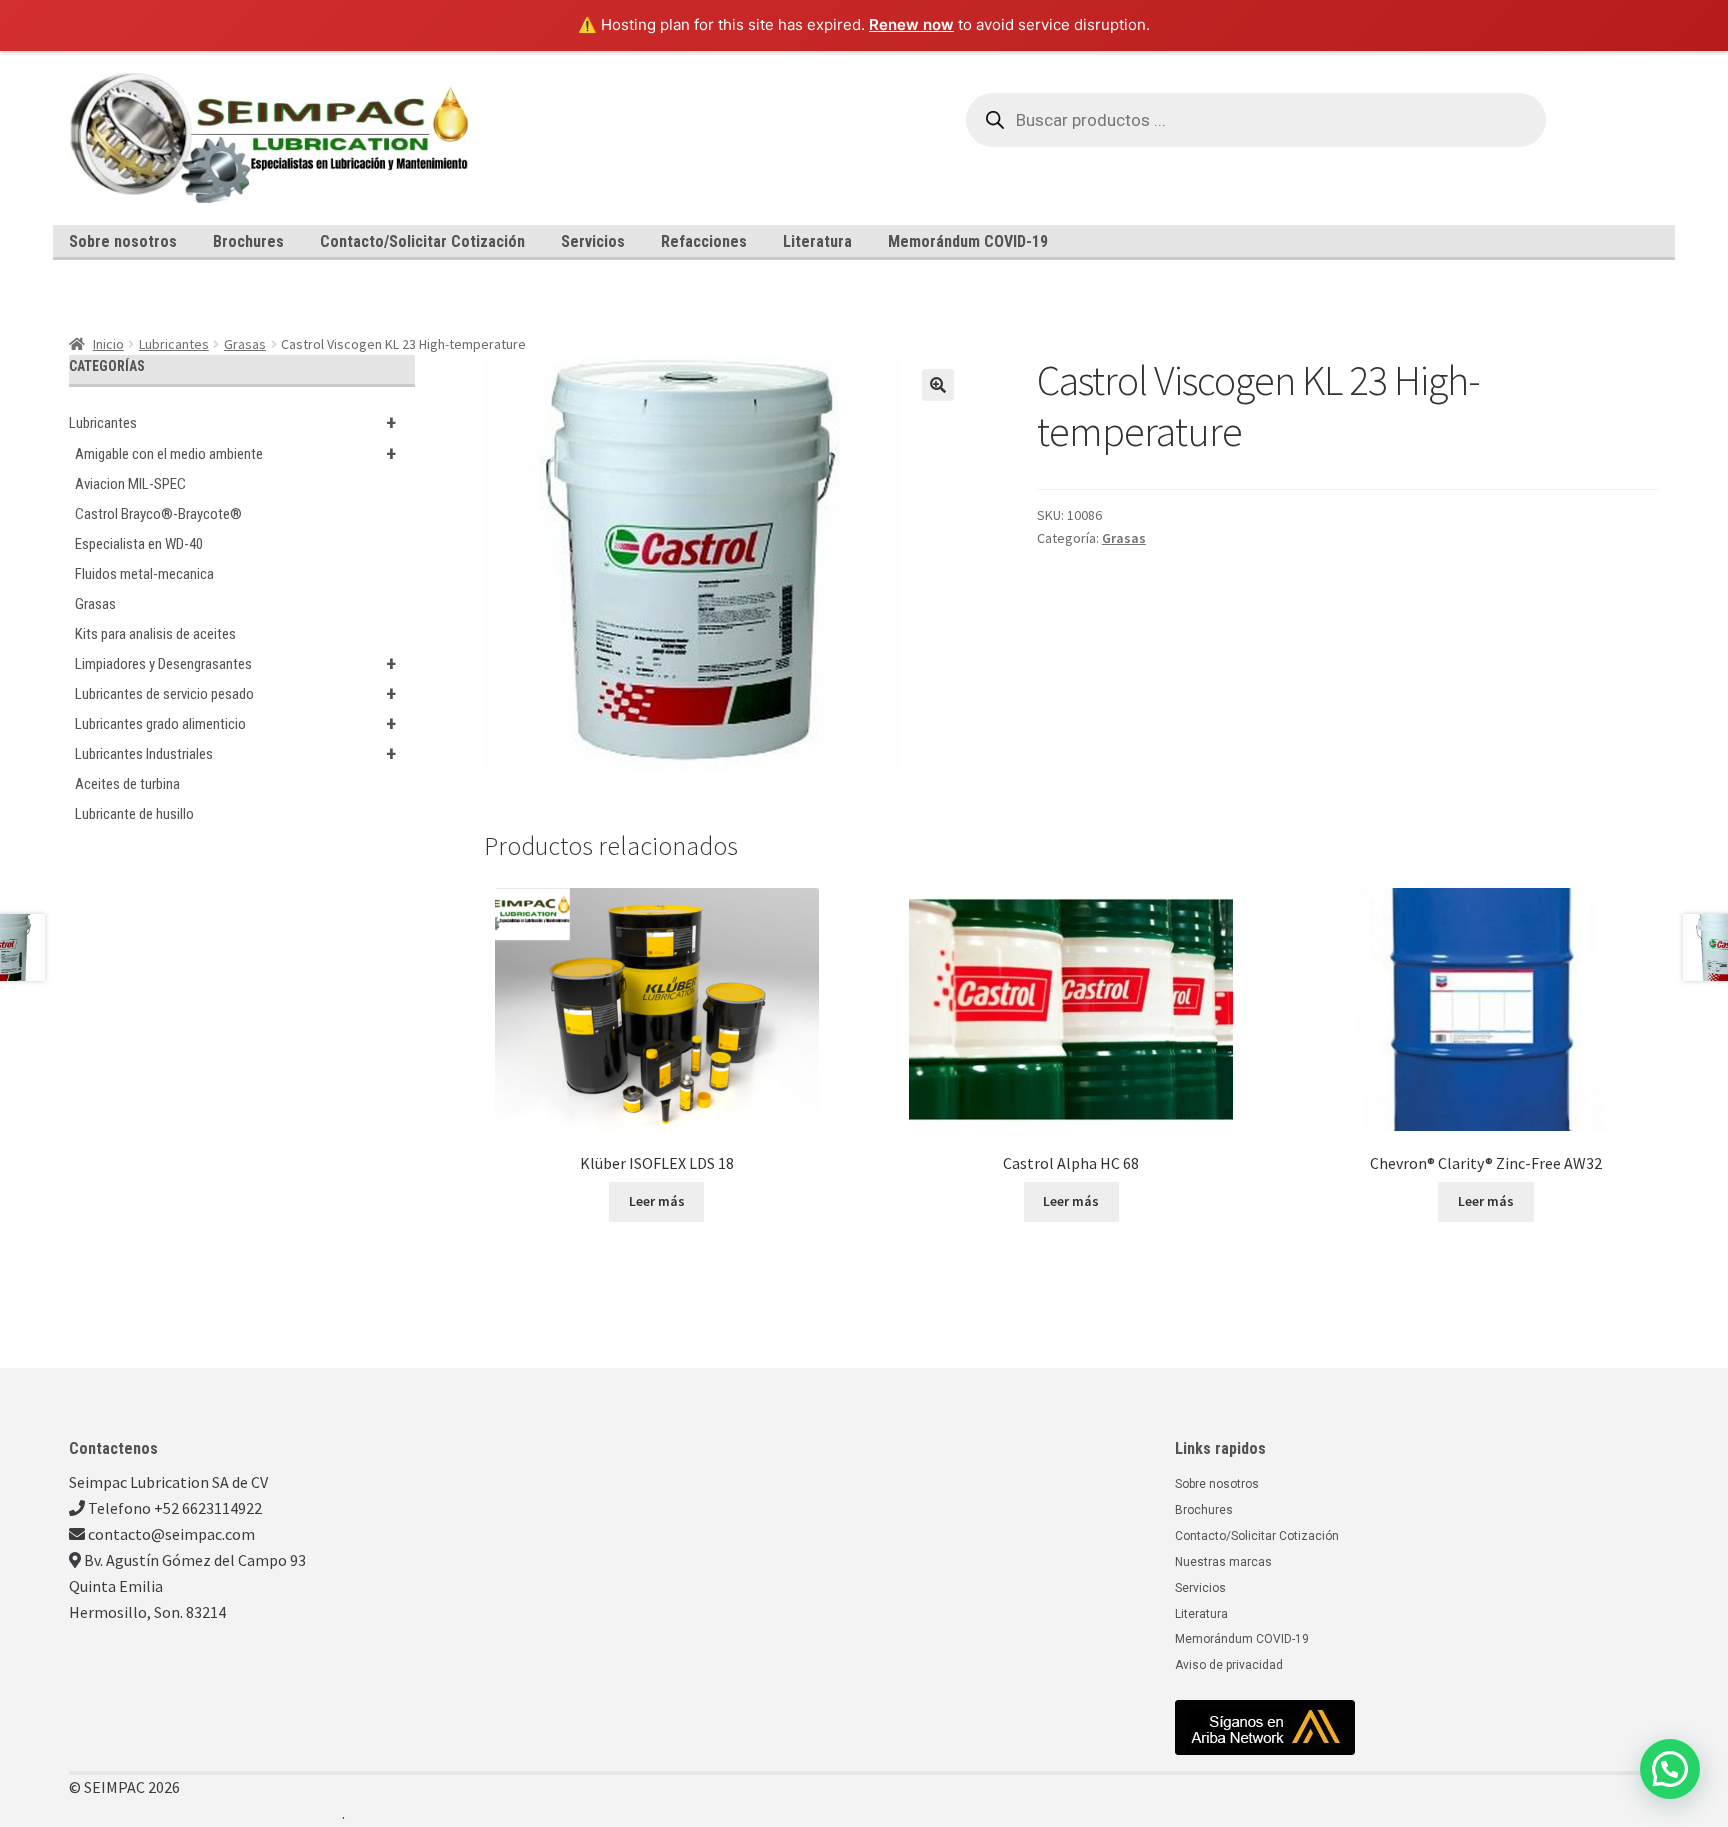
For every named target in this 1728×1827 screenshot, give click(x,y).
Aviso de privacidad (1229, 1665)
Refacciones (704, 241)
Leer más (657, 1201)
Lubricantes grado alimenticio (235, 724)
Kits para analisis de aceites (155, 634)
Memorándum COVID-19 (968, 241)
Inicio (108, 344)
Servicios (593, 241)
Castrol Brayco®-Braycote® (158, 514)
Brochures (248, 241)
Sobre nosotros (123, 241)
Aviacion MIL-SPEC (130, 484)
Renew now (911, 24)
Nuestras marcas (1223, 1562)
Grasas (245, 344)
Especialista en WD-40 (139, 544)
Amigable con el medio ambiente (235, 454)
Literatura (817, 241)
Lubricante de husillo (134, 814)
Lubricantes (174, 344)
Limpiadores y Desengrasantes (235, 664)
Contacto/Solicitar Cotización (422, 241)
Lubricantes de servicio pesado (235, 694)
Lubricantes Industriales (235, 754)
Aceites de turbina (127, 784)
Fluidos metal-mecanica (144, 574)
